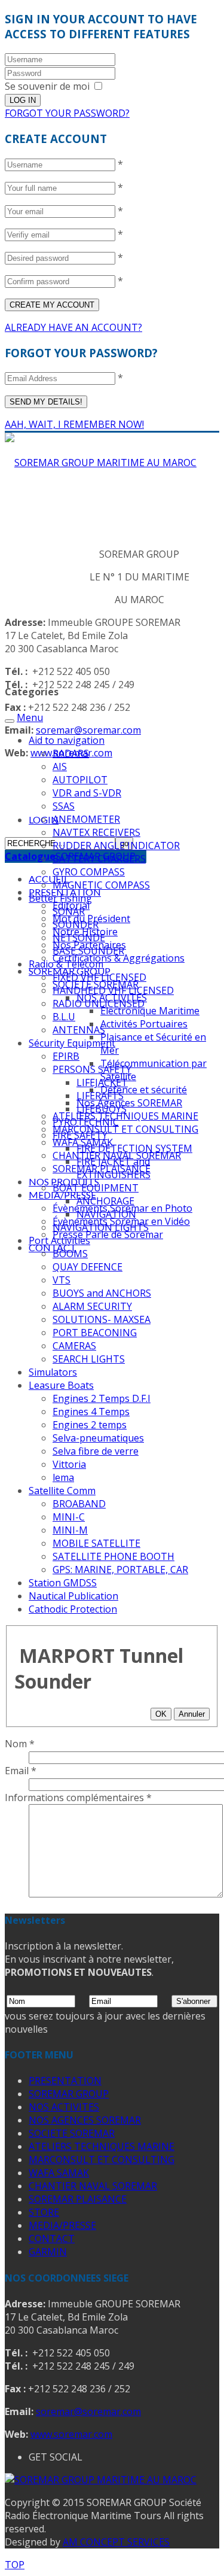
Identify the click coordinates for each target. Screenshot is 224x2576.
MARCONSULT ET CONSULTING (125, 1129)
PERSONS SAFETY (92, 1069)
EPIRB (66, 1056)
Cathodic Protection (73, 1609)
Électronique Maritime (150, 1011)
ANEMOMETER (86, 819)
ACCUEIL (49, 879)
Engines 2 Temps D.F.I (102, 1398)
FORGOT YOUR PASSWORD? (67, 113)
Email (21, 1771)
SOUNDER (76, 924)
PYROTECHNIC (86, 1122)
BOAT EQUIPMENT (96, 1188)
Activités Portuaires (144, 1024)
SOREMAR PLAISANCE (78, 2199)
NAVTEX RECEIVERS (96, 832)
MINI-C (69, 1517)
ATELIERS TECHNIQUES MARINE (125, 1116)
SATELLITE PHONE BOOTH (113, 1556)
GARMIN (48, 2252)
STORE (44, 2212)
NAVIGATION (106, 1214)
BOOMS (70, 1254)
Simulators (53, 1372)
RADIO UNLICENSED (99, 1003)
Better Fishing (60, 898)
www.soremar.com (71, 2434)
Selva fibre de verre (96, 1451)
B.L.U (64, 1017)
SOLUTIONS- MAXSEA (102, 1319)
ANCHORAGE (105, 1201)
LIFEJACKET (102, 1082)
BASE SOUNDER (88, 951)
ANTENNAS (79, 1030)
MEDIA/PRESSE (62, 1195)
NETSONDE (79, 938)
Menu (30, 717)
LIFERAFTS (100, 1096)
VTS (62, 1280)
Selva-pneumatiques (98, 1438)
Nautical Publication (73, 1596)
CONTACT (52, 2239)
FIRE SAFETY (80, 1135)
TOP (15, 2565)
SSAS (64, 806)
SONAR (69, 911)
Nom (20, 1744)
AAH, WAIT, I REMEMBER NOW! (74, 424)
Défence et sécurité (144, 1090)
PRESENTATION (65, 2081)
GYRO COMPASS (89, 872)
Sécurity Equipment (72, 1043)
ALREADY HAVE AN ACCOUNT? (73, 327)
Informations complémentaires (78, 1798)
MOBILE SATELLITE (96, 1543)
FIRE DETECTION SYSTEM (134, 1148)
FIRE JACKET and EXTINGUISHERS (113, 1168)
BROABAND (79, 1504)
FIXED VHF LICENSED (99, 977)
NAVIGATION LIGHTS (101, 1227)
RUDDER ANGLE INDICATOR (116, 846)
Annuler (192, 1714)
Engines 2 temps (90, 1425)
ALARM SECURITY (92, 1306)
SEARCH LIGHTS (89, 1359)
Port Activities (59, 1240)
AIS (60, 767)
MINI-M (70, 1530)
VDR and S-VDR (87, 793)
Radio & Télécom (66, 964)
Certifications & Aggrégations (119, 958)
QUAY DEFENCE (88, 1267)
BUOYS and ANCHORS (102, 1293)
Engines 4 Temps (91, 1412)
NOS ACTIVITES (64, 2107)
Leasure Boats (61, 1385)
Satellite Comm (62, 1491)
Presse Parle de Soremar (108, 1234)
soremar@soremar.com (88, 730)
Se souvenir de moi (47, 86)
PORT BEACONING (95, 1333)
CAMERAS (74, 1346)
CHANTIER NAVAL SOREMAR (93, 2186)
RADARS (71, 753)
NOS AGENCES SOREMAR (85, 2120)
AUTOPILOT (80, 780)
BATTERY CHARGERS (99, 859)
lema (63, 1477)
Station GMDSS (63, 1583)
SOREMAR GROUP (69, 2094)
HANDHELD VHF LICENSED (113, 990)
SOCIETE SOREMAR (72, 2133)
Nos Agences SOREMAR (129, 1103)
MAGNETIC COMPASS (101, 885)
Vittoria (69, 1464)
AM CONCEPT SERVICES (116, 2542)
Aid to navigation (67, 740)
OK (161, 1714)
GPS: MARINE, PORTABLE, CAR (120, 1570)
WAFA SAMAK (59, 2173)
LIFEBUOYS (102, 1109)
